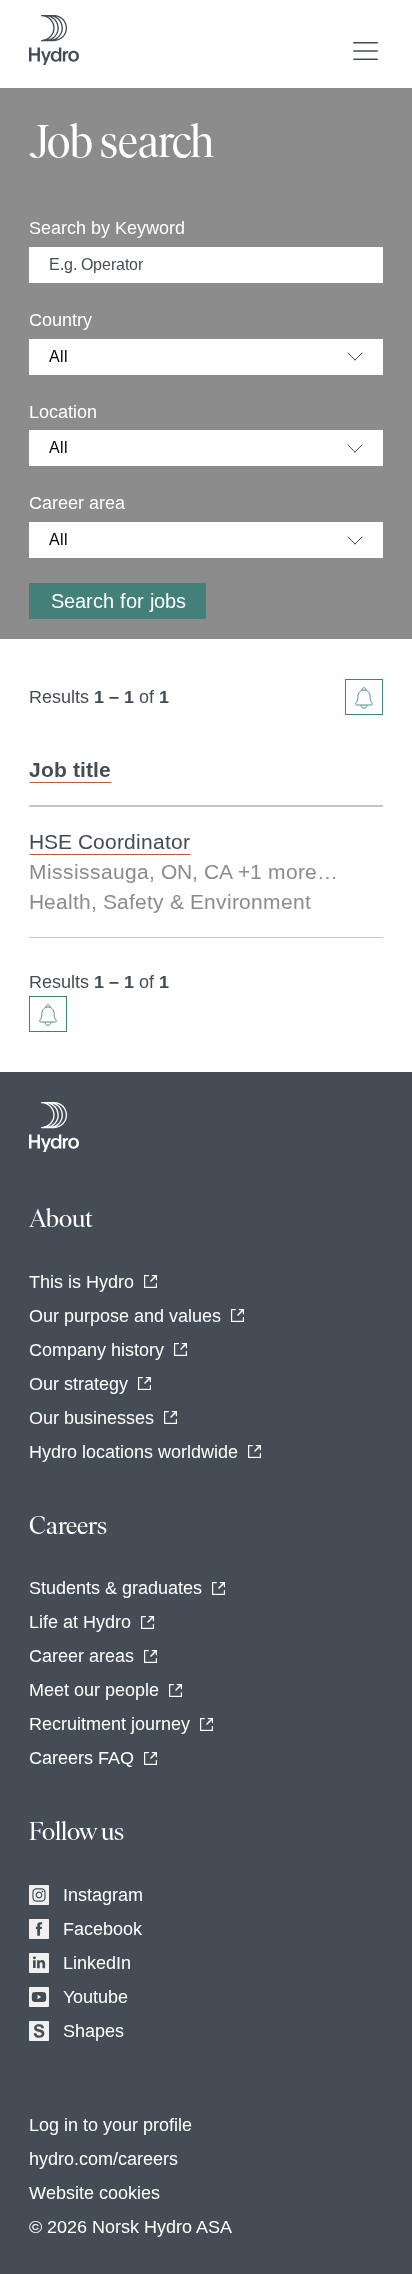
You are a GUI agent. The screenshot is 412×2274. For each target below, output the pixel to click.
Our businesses (91, 1418)
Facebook (102, 1929)
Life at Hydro (80, 1622)
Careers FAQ (81, 1758)
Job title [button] (70, 769)
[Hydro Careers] (54, 1127)
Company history (96, 1350)
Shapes (93, 2031)
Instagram (103, 1895)
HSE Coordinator (109, 841)
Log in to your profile (110, 2125)
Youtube (95, 1997)
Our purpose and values (125, 1316)
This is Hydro (81, 1282)
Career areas (81, 1656)
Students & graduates (115, 1588)
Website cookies (94, 2193)
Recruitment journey (109, 1724)
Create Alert (364, 697)
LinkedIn (97, 1963)
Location (63, 412)
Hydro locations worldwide (133, 1452)
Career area (77, 503)
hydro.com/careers (103, 2159)
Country (60, 320)
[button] (365, 51)
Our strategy (78, 1384)
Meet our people (94, 1690)
